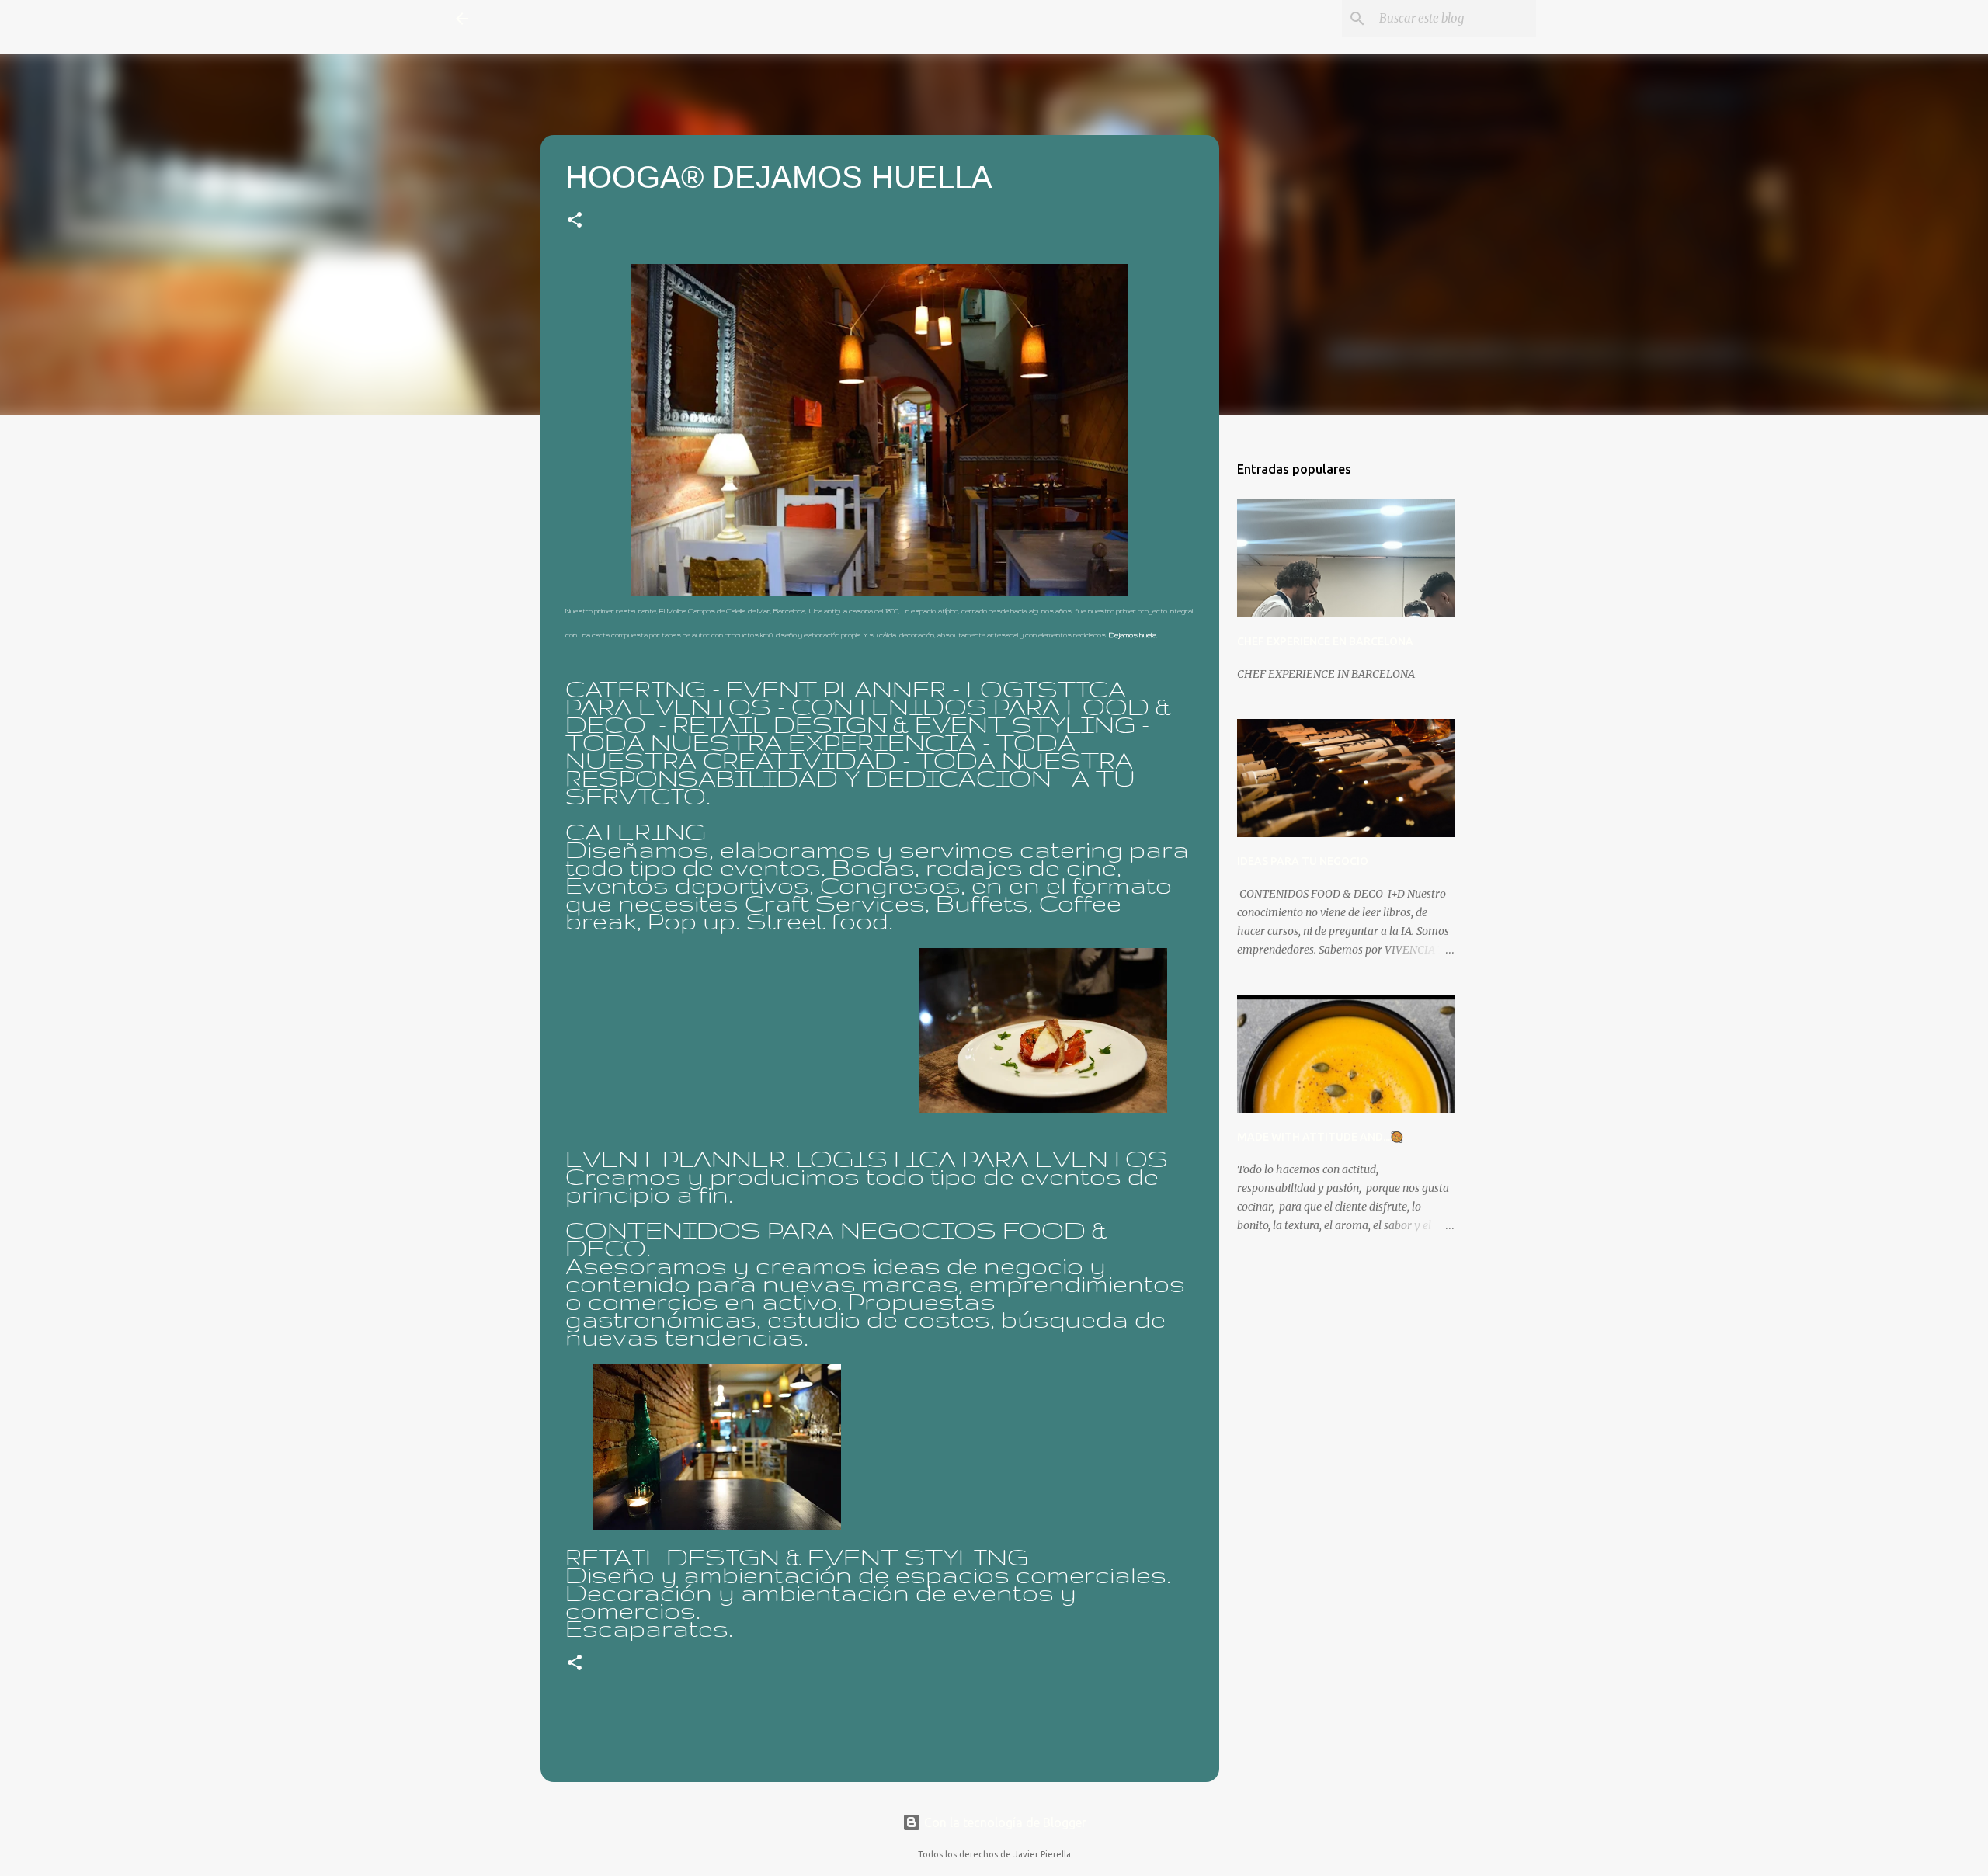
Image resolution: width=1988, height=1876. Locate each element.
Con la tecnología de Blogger (1004, 1822)
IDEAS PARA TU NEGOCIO (1303, 861)
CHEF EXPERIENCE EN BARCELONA (1325, 641)
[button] (575, 222)
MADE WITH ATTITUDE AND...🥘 (1320, 1137)
